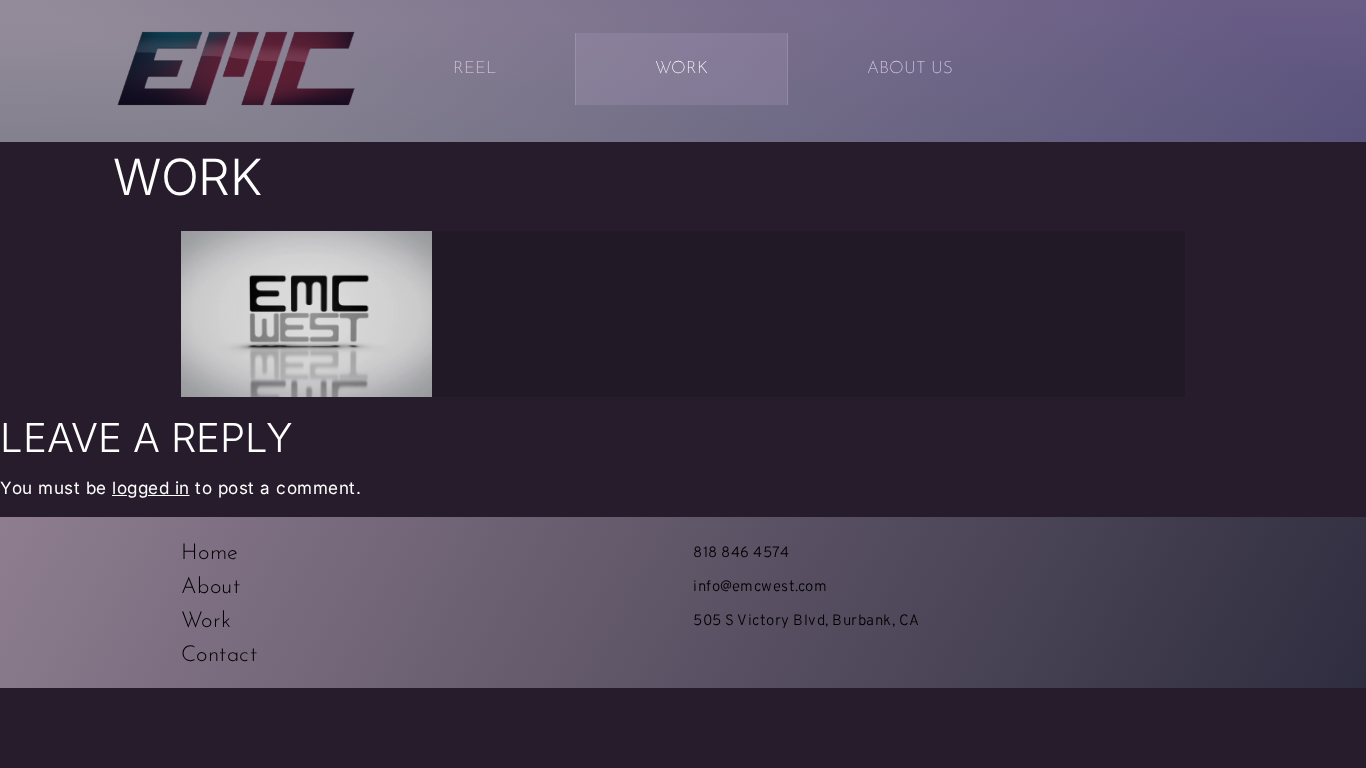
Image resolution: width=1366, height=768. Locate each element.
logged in (151, 488)
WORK (681, 68)
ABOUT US (910, 68)
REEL (474, 68)
